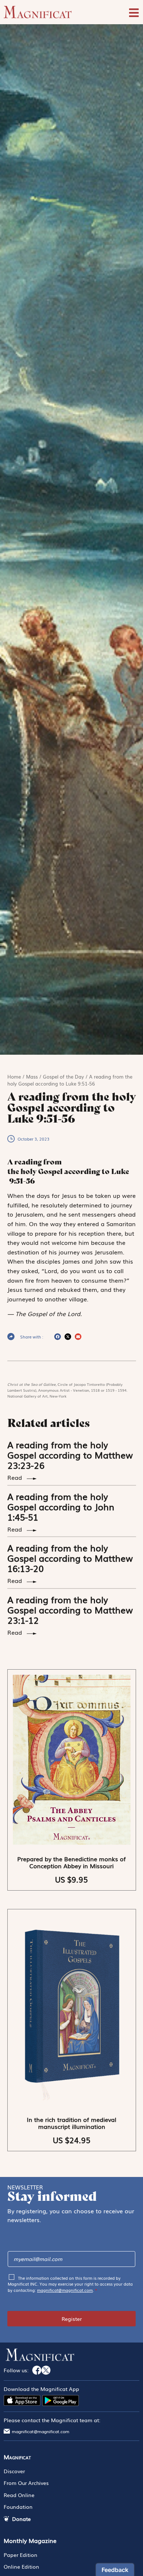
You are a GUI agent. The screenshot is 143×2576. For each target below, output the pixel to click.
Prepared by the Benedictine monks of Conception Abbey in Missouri (71, 1862)
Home (14, 1077)
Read (16, 1477)
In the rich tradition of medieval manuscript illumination (71, 2123)
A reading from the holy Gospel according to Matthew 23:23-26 (70, 1455)
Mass (32, 1077)
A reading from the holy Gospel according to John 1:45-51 (61, 1506)
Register (72, 2319)
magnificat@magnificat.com (65, 2290)
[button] (58, 1337)
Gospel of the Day (63, 1077)
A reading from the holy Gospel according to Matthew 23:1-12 (70, 1610)
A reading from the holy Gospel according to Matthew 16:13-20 (70, 1558)
